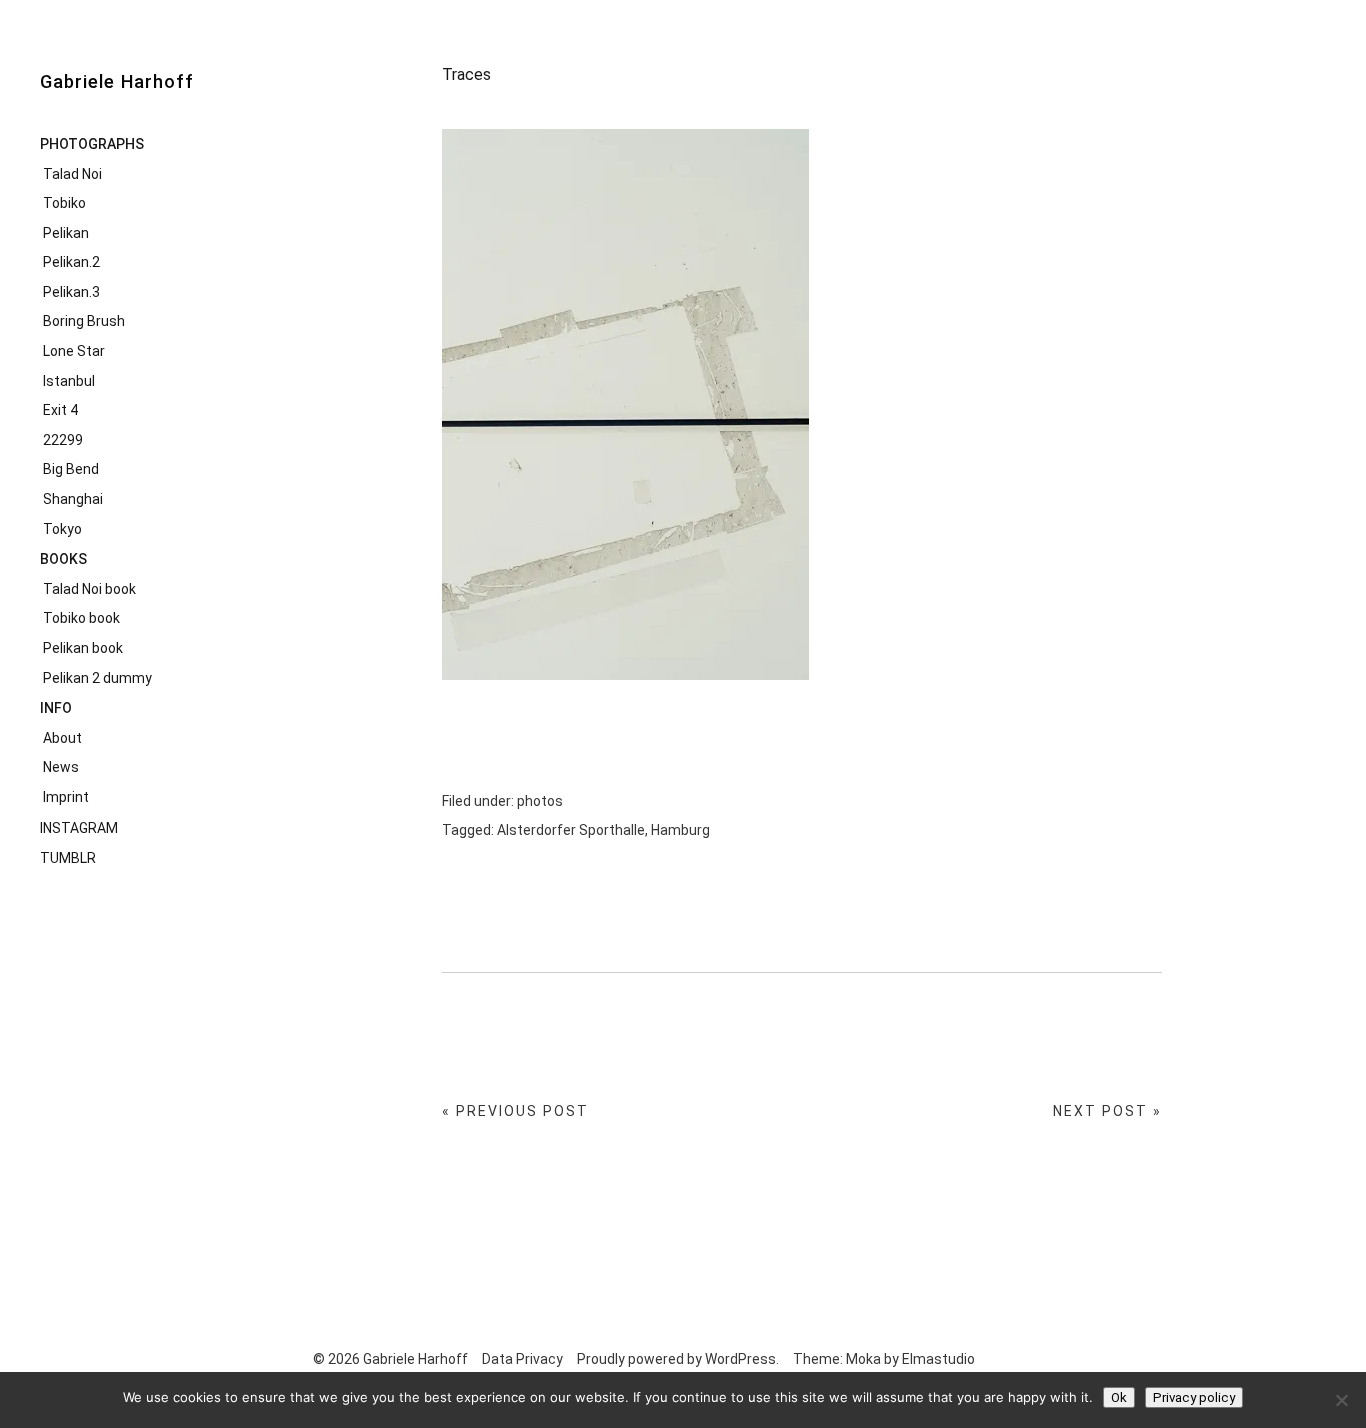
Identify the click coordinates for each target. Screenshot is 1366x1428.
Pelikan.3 (71, 292)
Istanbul (69, 381)
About (62, 738)
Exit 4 (60, 410)
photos (540, 801)
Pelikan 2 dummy (97, 678)
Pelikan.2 (71, 262)
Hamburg (680, 830)
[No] (1341, 1400)
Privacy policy (1194, 1397)
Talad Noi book (89, 589)
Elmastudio (938, 1359)
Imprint (66, 797)
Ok (1119, 1397)
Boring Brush (84, 321)
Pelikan (66, 233)
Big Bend (71, 469)
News (61, 767)
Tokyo (62, 529)
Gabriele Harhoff (117, 81)
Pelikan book (83, 648)
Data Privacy (522, 1359)
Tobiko (64, 203)
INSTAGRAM (79, 828)
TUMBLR (68, 858)
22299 (63, 440)
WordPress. (742, 1359)
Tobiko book (81, 618)
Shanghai (73, 499)
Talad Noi (72, 174)
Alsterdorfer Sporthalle (571, 830)
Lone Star (74, 351)
